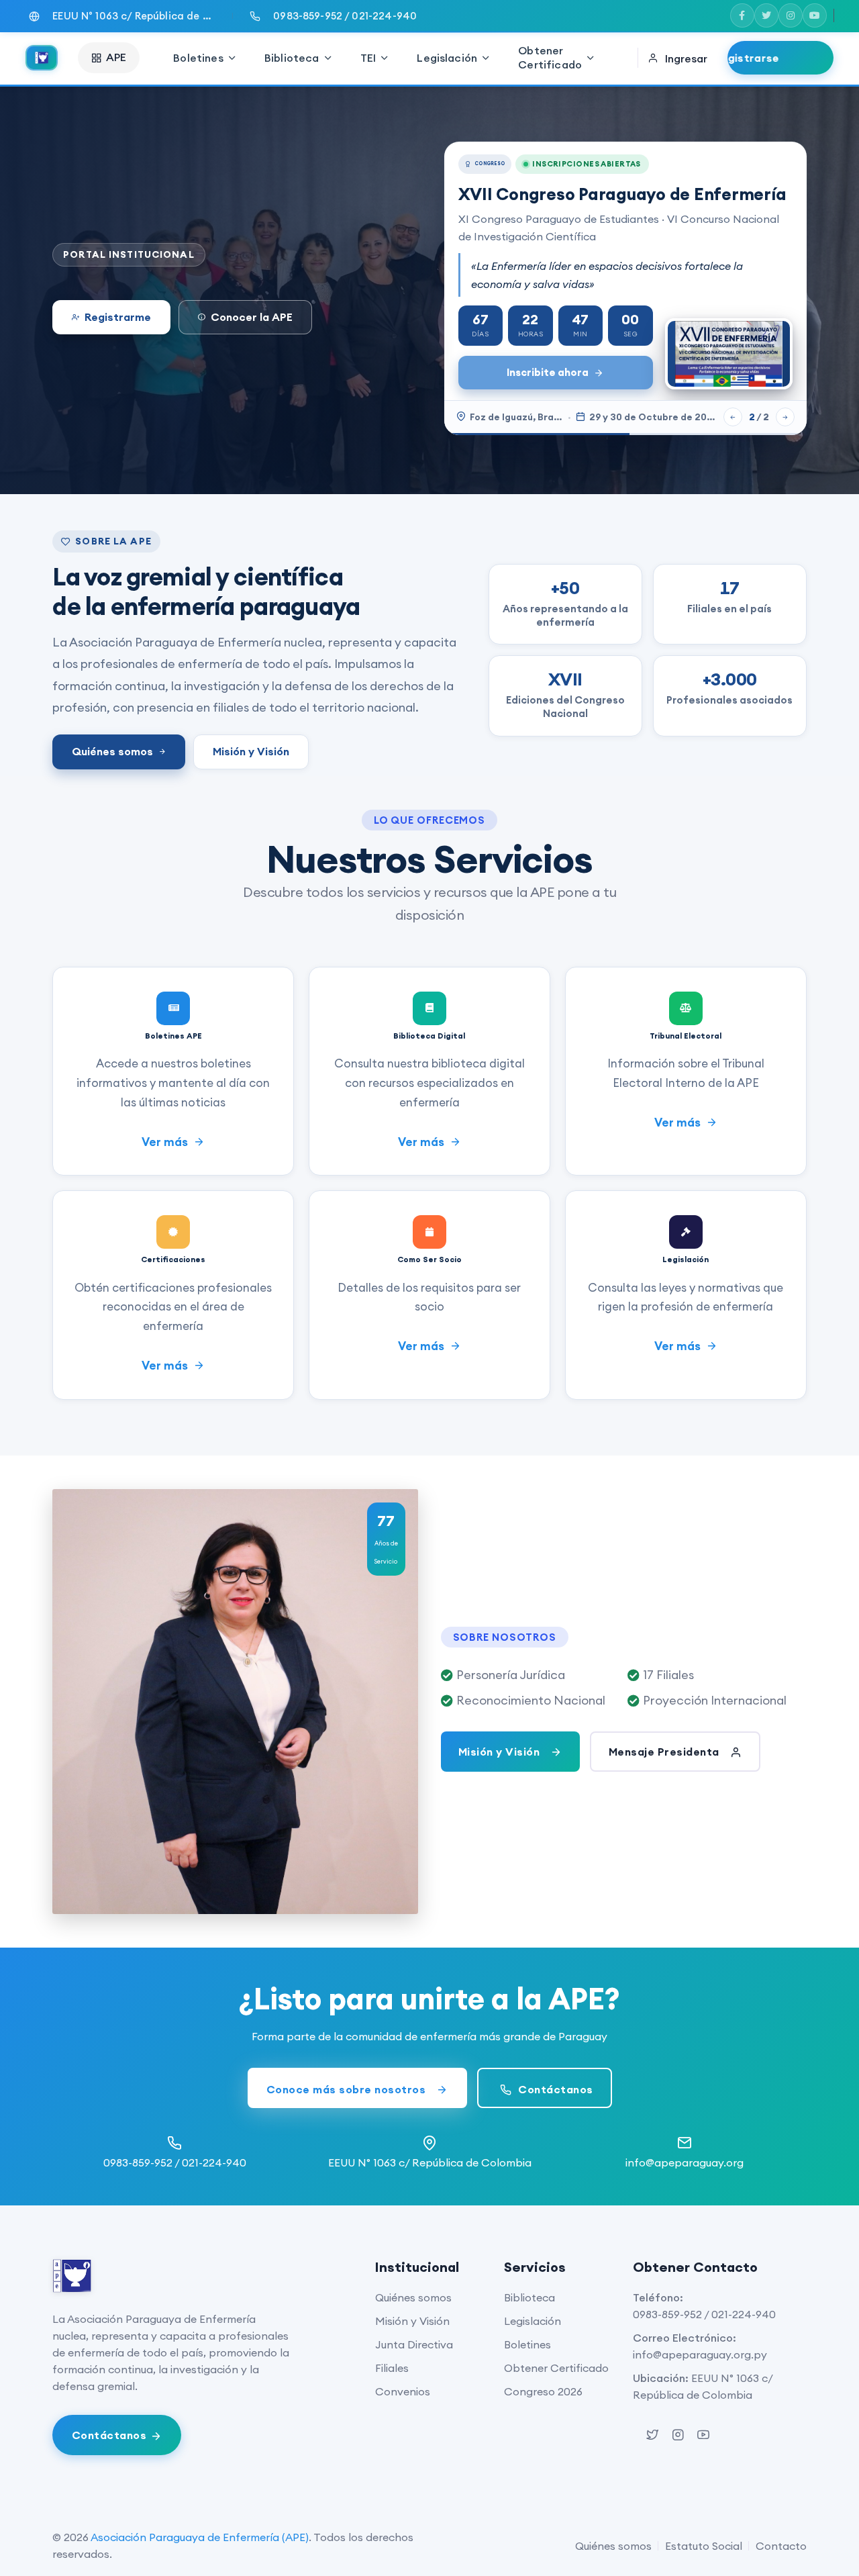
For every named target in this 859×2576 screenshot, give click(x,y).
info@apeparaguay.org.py (700, 2354)
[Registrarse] (780, 58)
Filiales (392, 2368)
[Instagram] (791, 15)
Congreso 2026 (543, 2391)
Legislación (447, 58)
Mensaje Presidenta (666, 1752)
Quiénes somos (112, 751)
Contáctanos (554, 2089)
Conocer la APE (252, 317)
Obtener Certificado (550, 57)
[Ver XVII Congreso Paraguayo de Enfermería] (729, 354)
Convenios (403, 2391)
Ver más (166, 1142)
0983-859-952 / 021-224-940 (704, 2314)
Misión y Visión (251, 751)
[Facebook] (742, 15)
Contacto (781, 2546)
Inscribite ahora (548, 372)
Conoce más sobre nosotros (348, 2089)
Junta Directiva (414, 2344)
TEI (368, 58)
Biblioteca (292, 58)
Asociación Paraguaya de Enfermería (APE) (200, 2537)
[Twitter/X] (766, 15)
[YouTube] (815, 15)
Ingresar (686, 58)
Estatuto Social (704, 2546)
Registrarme (118, 317)
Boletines (198, 58)
